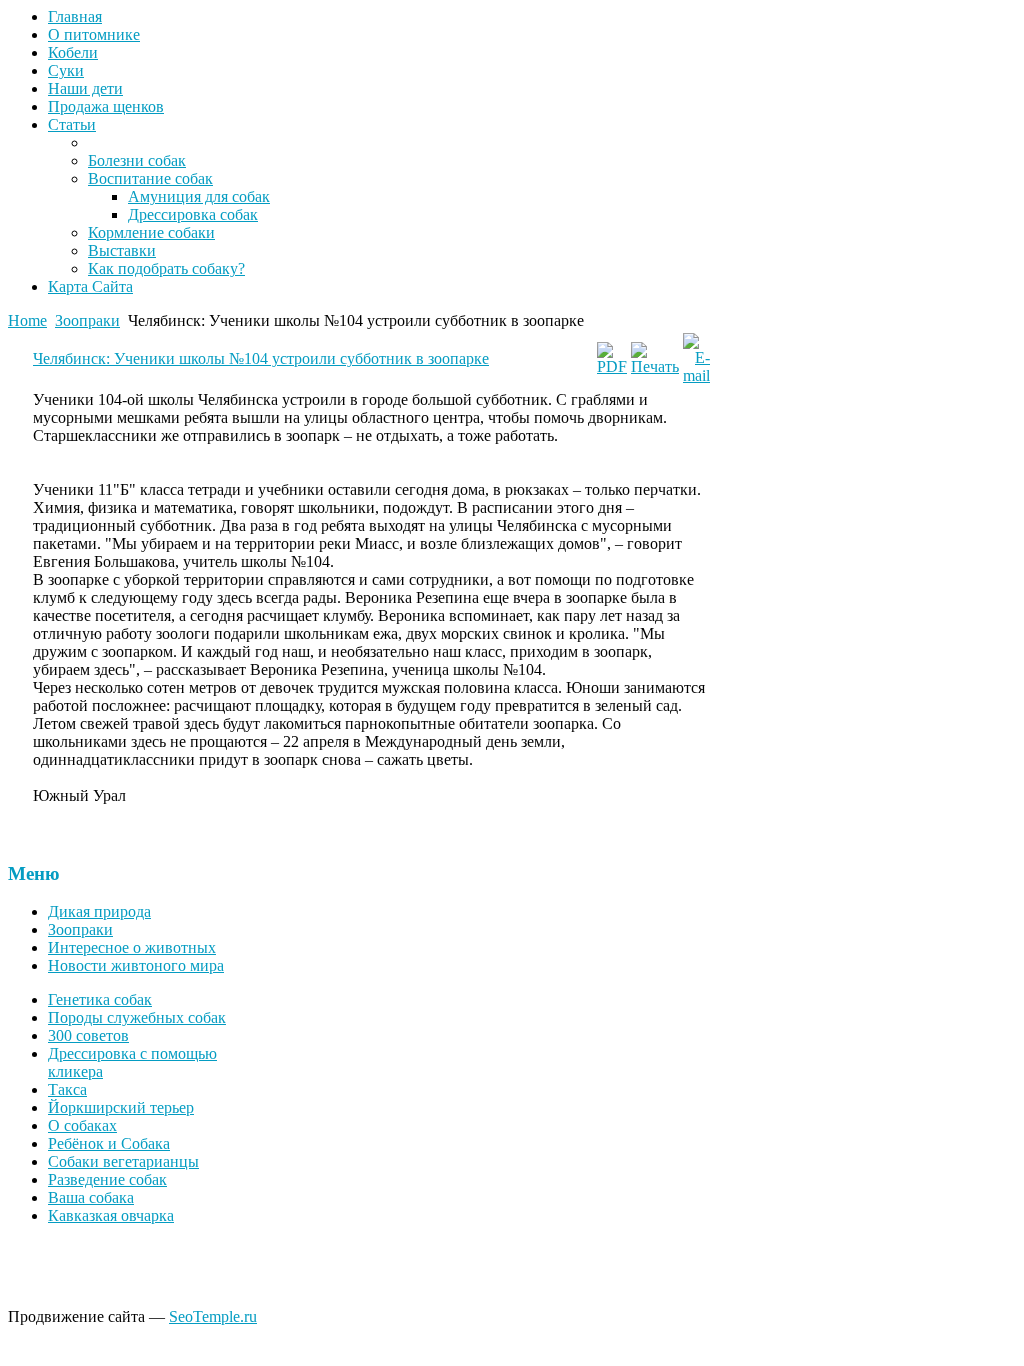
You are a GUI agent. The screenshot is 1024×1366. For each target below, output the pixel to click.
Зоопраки (87, 320)
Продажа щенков (106, 106)
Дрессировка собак (193, 214)
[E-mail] (696, 375)
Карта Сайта (90, 286)
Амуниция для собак (199, 196)
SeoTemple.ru (213, 1316)
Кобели (73, 52)
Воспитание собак (150, 178)
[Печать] (655, 366)
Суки (66, 70)
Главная (75, 16)
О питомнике (94, 34)
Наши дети (85, 88)
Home (27, 320)
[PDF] (612, 366)
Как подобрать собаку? (166, 268)
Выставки (122, 250)
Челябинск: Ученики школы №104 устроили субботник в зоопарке (261, 358)
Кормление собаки (151, 232)
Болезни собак (137, 160)
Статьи (72, 124)
